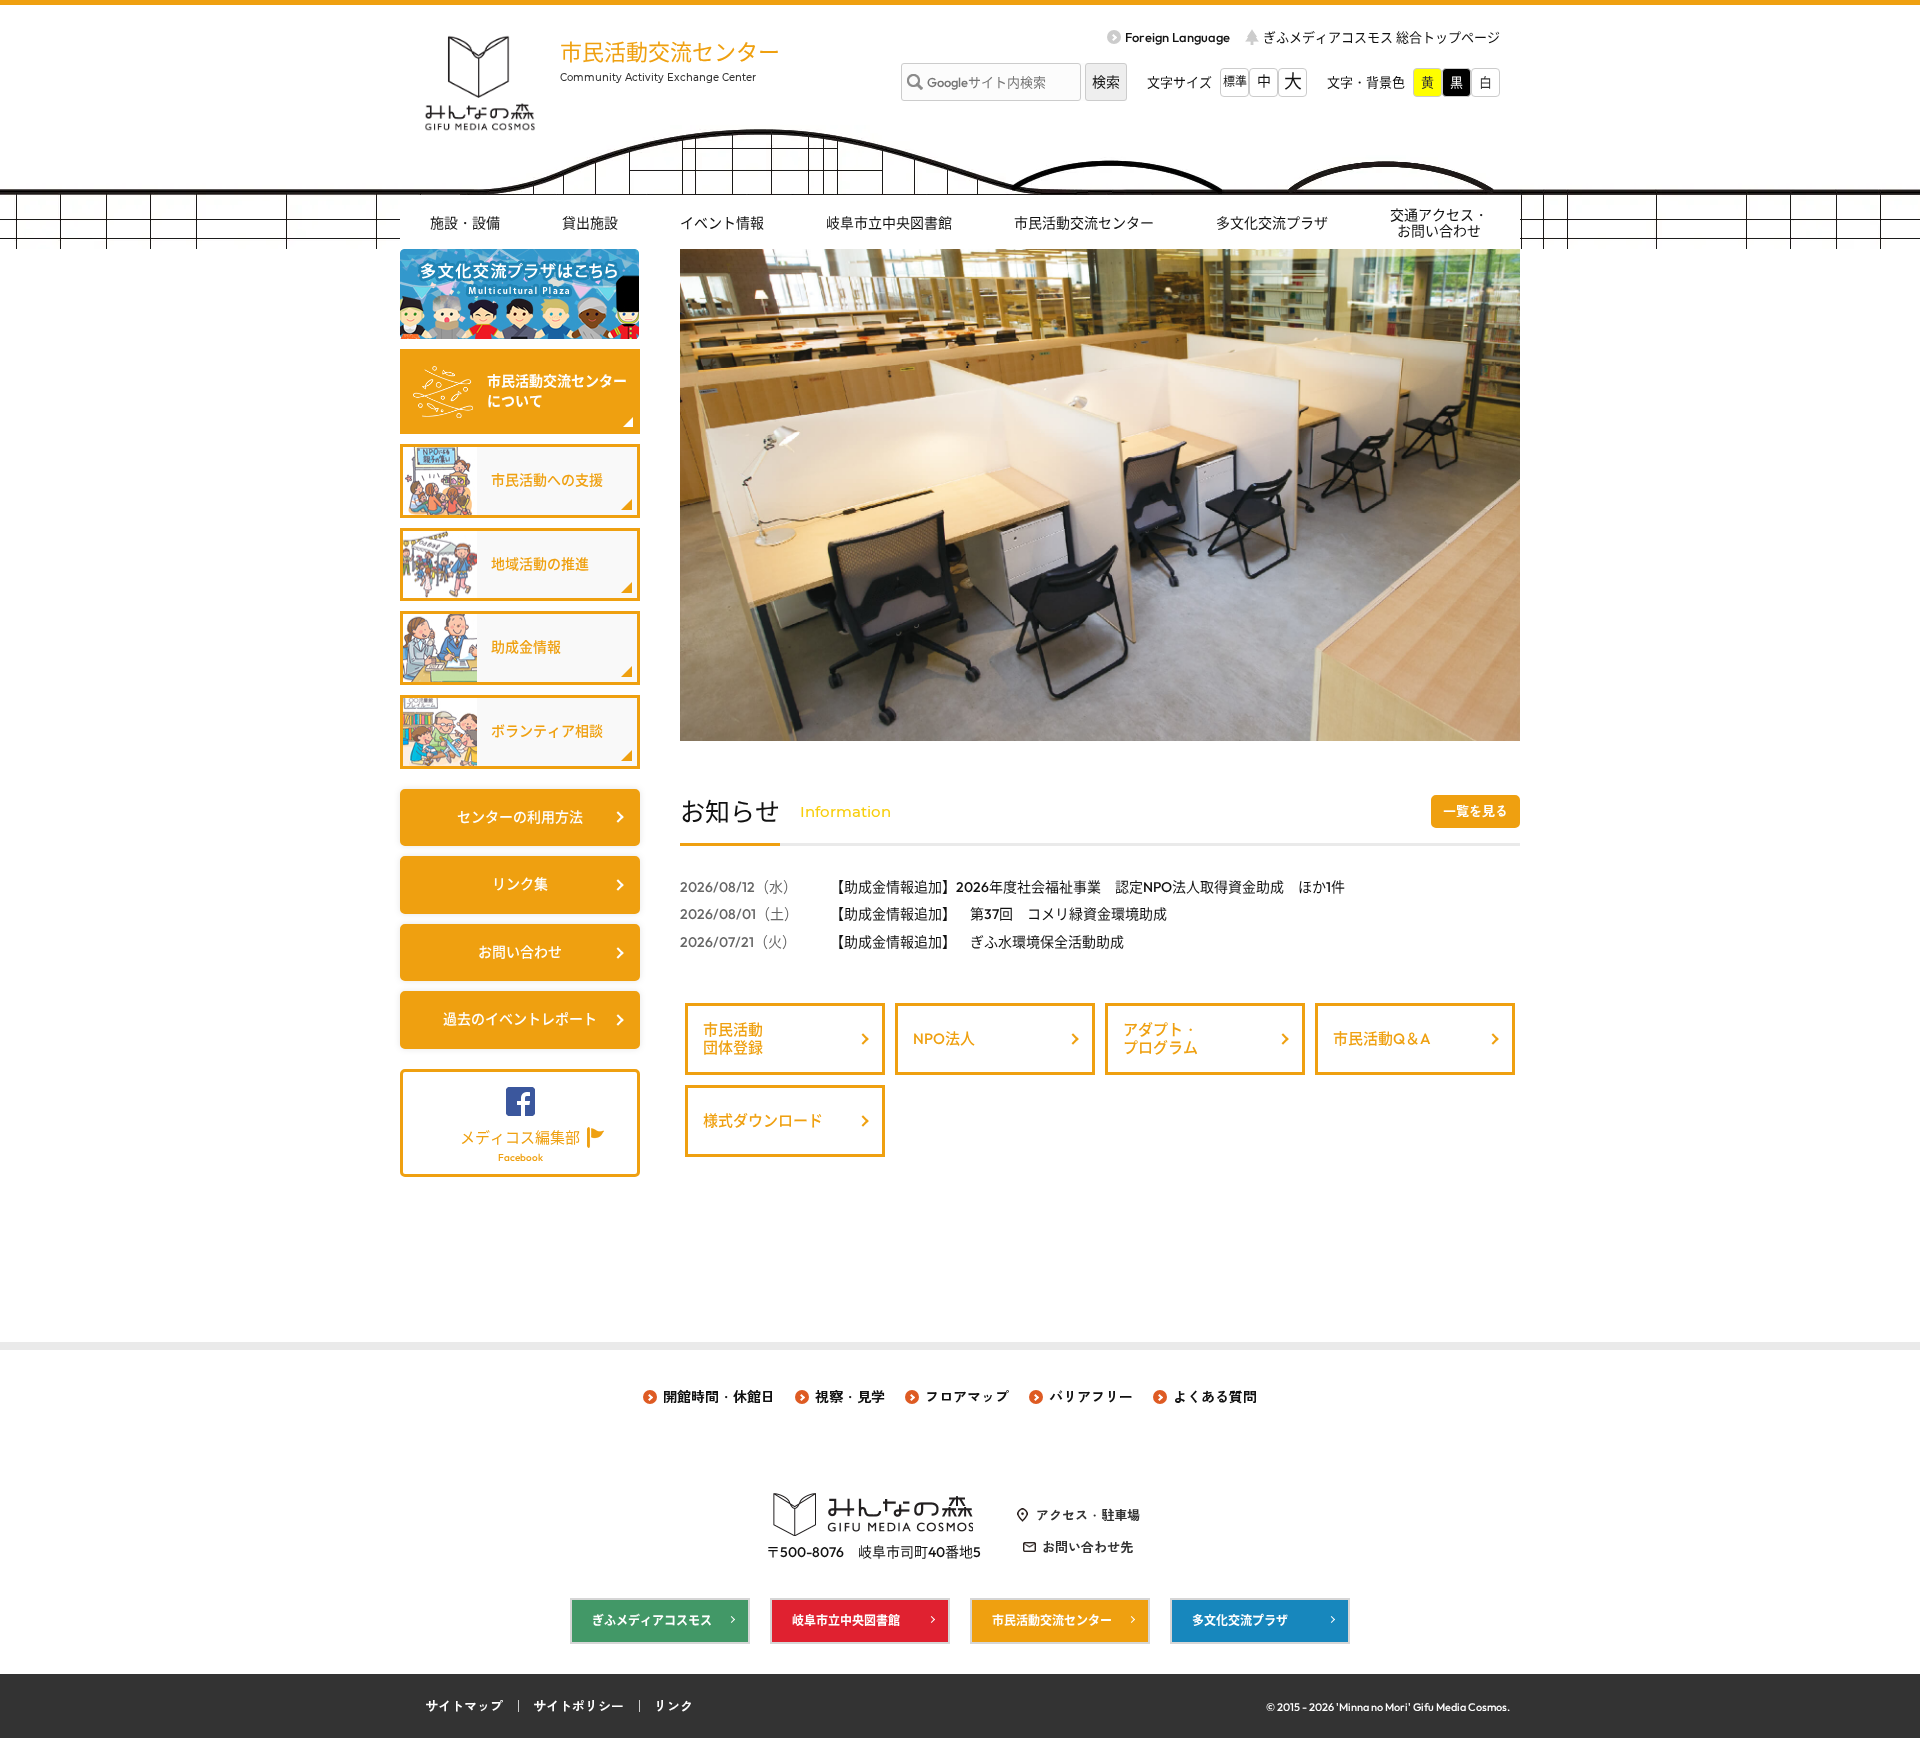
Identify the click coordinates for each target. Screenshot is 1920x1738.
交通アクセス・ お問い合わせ (1439, 223)
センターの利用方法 (520, 817)
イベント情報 (722, 223)
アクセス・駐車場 (1088, 1515)
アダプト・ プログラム (1160, 1038)
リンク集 (520, 884)
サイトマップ (464, 1706)
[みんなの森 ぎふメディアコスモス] (480, 83)
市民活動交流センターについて (557, 391)
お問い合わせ (520, 952)
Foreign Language (1177, 37)
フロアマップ (967, 1397)
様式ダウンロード (763, 1120)
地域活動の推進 (540, 564)
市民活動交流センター (670, 52)
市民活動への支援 (547, 480)
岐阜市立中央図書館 (889, 223)
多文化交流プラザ (1272, 223)
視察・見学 (850, 1397)
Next (1494, 495)
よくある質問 (1215, 1397)
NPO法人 (944, 1038)
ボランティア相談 (547, 731)
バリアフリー (1091, 1397)
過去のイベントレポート (520, 1019)
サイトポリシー (578, 1706)
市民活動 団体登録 (733, 1038)
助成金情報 (526, 647)
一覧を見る (1475, 811)
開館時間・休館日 (719, 1397)
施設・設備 (465, 223)
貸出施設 (590, 223)
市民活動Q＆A (1382, 1038)
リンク (673, 1706)
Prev (706, 495)
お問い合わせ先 (1087, 1547)
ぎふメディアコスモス (652, 1620)
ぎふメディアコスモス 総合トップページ (1381, 37)
